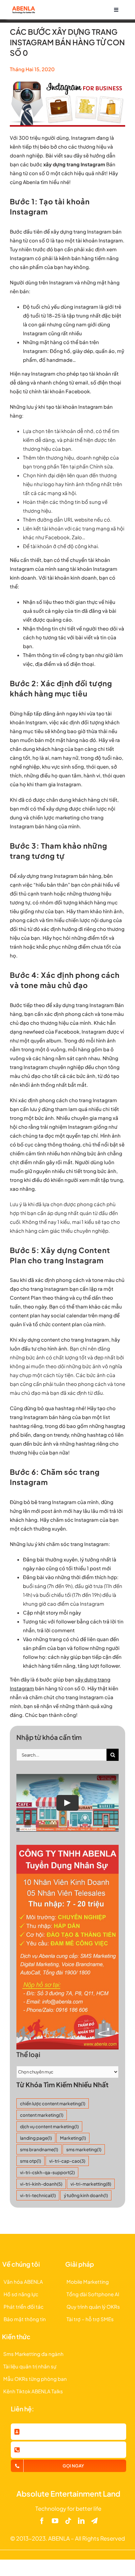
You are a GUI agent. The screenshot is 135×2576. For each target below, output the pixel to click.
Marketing (73, 2138)
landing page (36, 2138)
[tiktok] (68, 2521)
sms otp (30, 2161)
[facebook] (42, 2521)
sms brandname (39, 2149)
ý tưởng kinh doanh (86, 2195)
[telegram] (94, 2521)
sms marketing (84, 2149)
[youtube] (55, 2521)
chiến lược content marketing (53, 2103)
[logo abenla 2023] (23, 8)
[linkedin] (81, 2521)
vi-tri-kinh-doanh (41, 2184)
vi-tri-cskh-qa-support (47, 2172)
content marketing (42, 2115)
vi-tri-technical (38, 2195)
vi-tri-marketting (91, 2184)
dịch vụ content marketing (49, 2126)
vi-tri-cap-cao (67, 2161)
